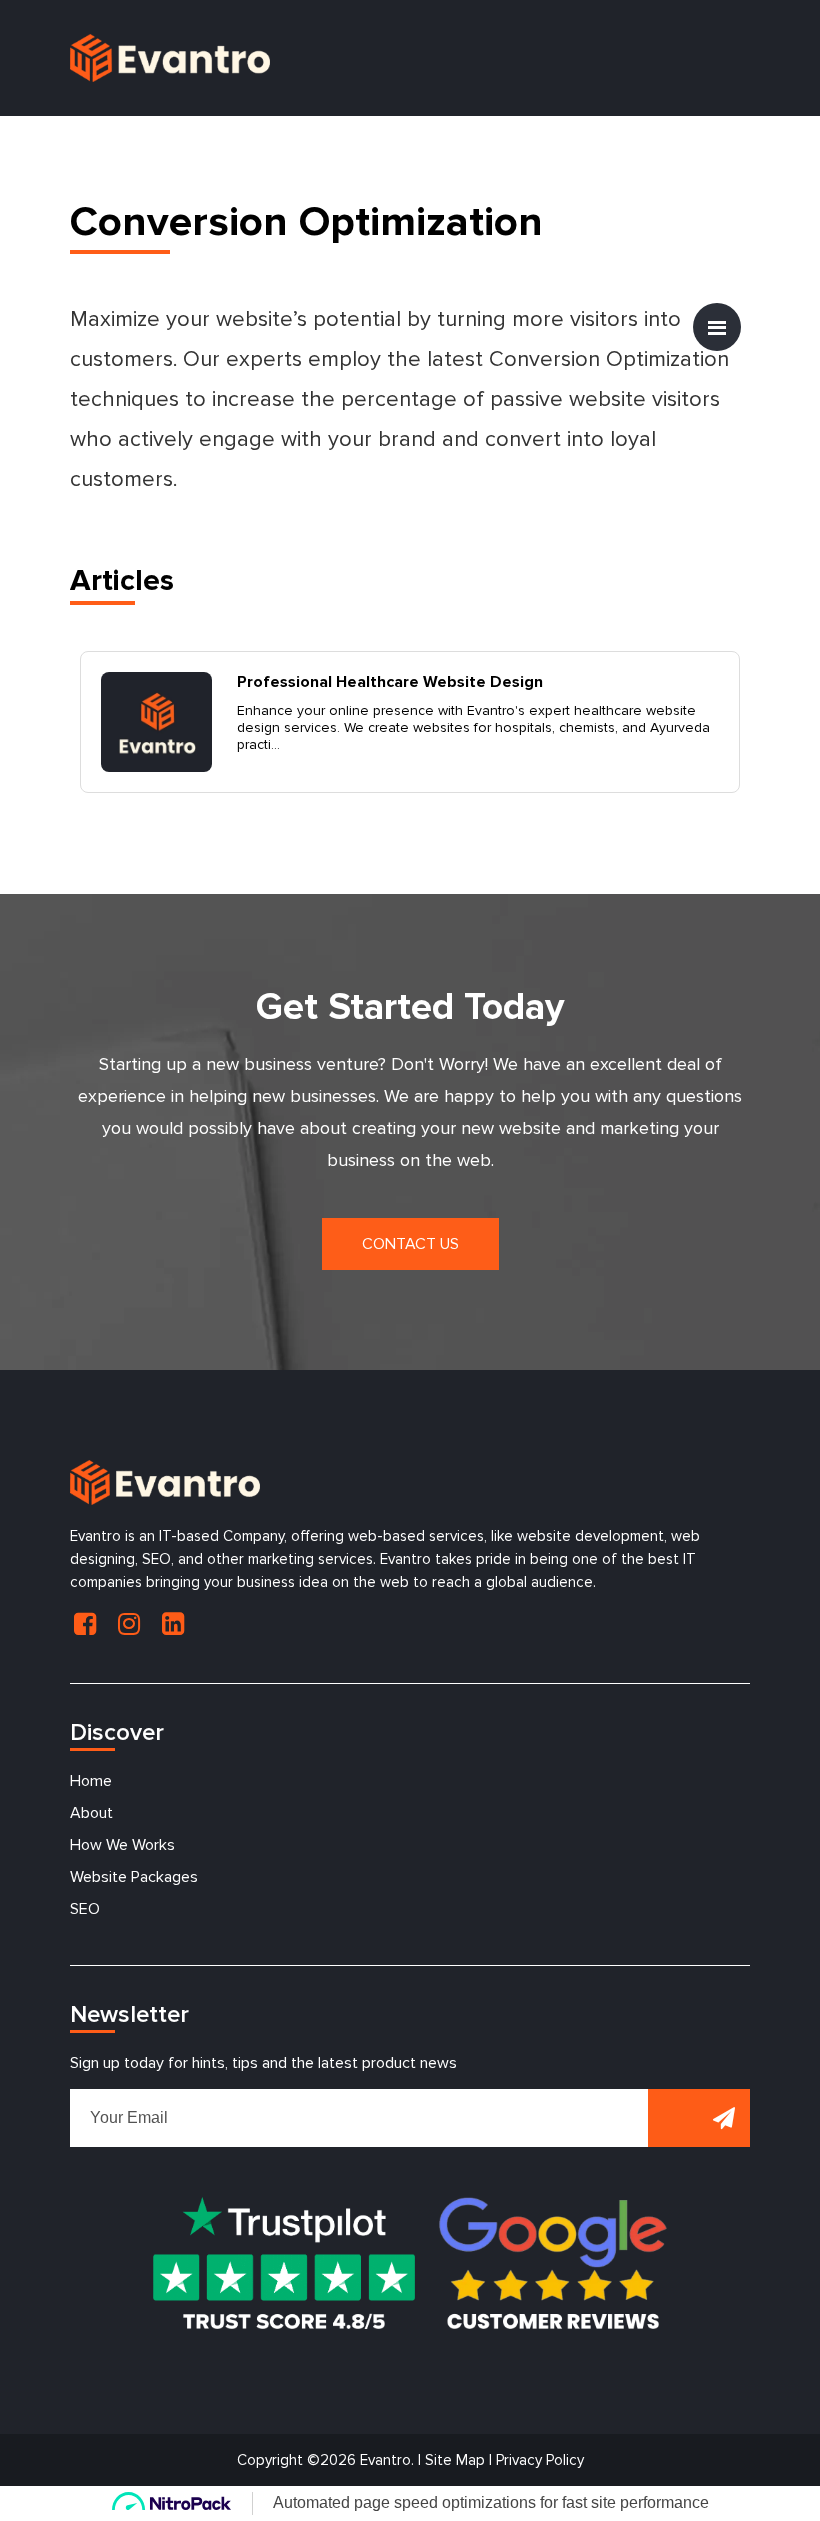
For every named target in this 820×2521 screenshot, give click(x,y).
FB (85, 1624)
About (91, 1813)
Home (91, 1781)
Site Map (455, 2460)
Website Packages (134, 1877)
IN (129, 1624)
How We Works (122, 1845)
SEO (85, 1909)
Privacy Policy (540, 2460)
